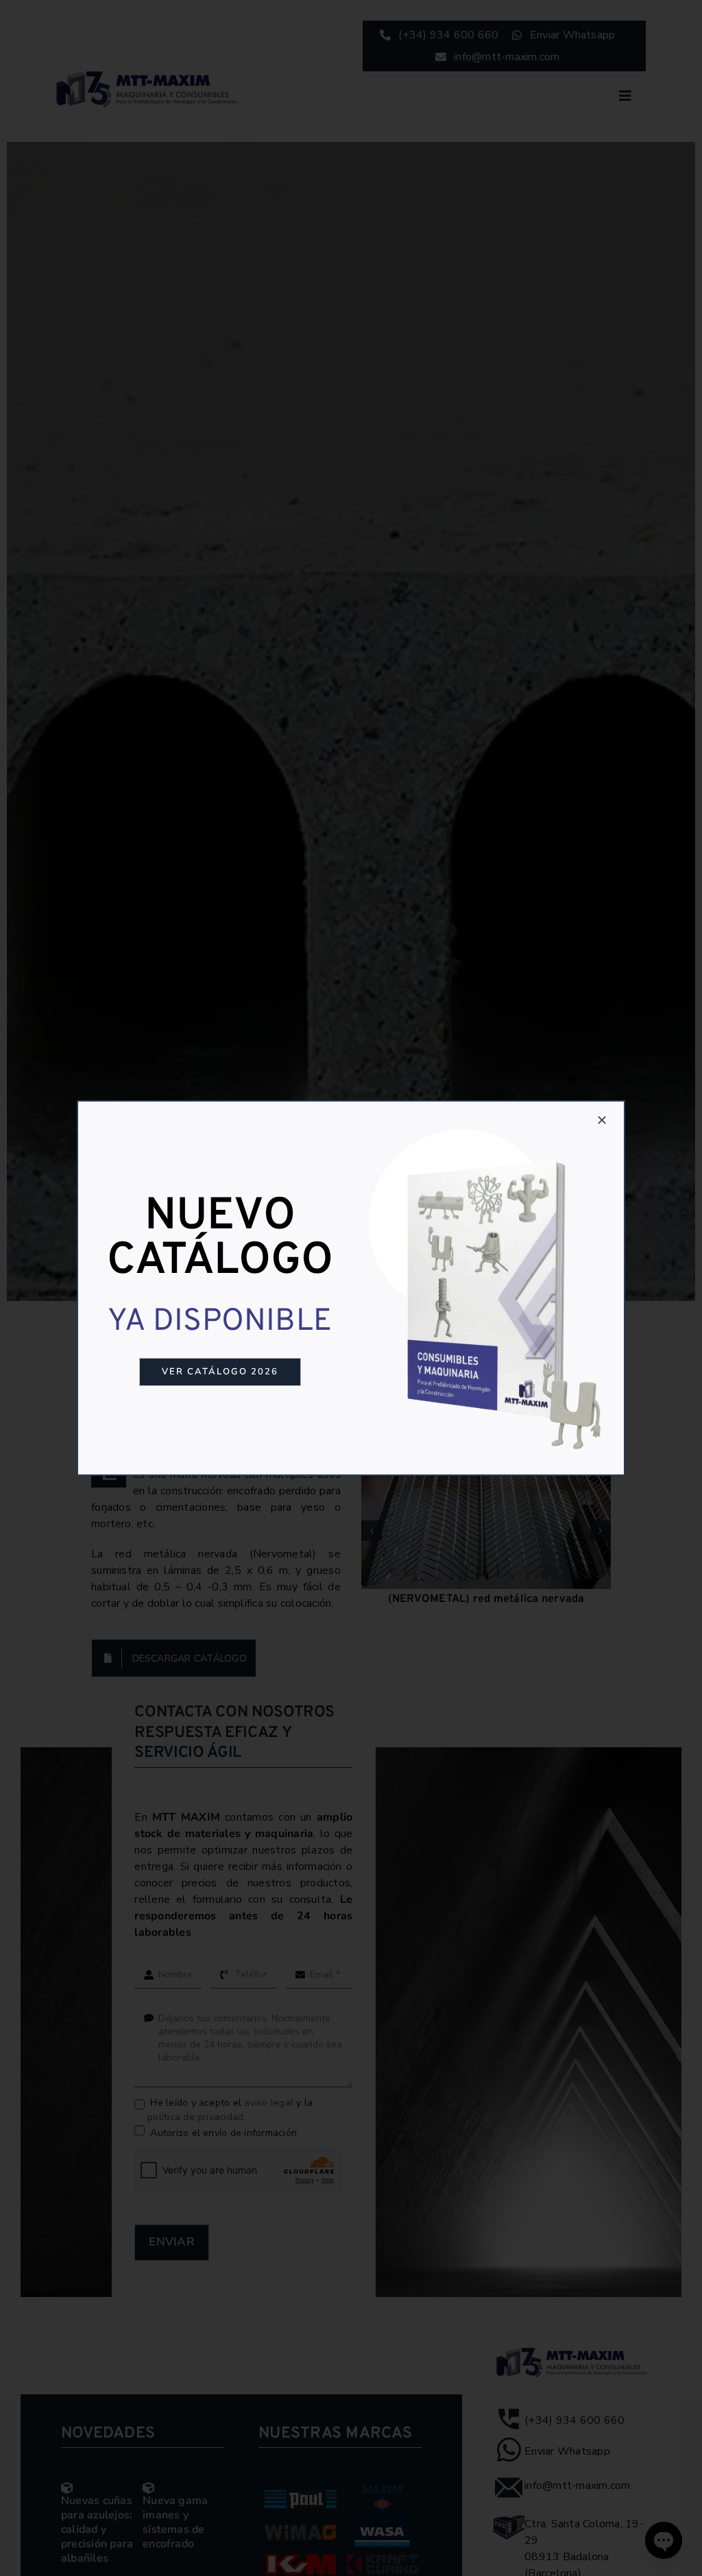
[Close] (602, 1120)
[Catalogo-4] (487, 1123)
